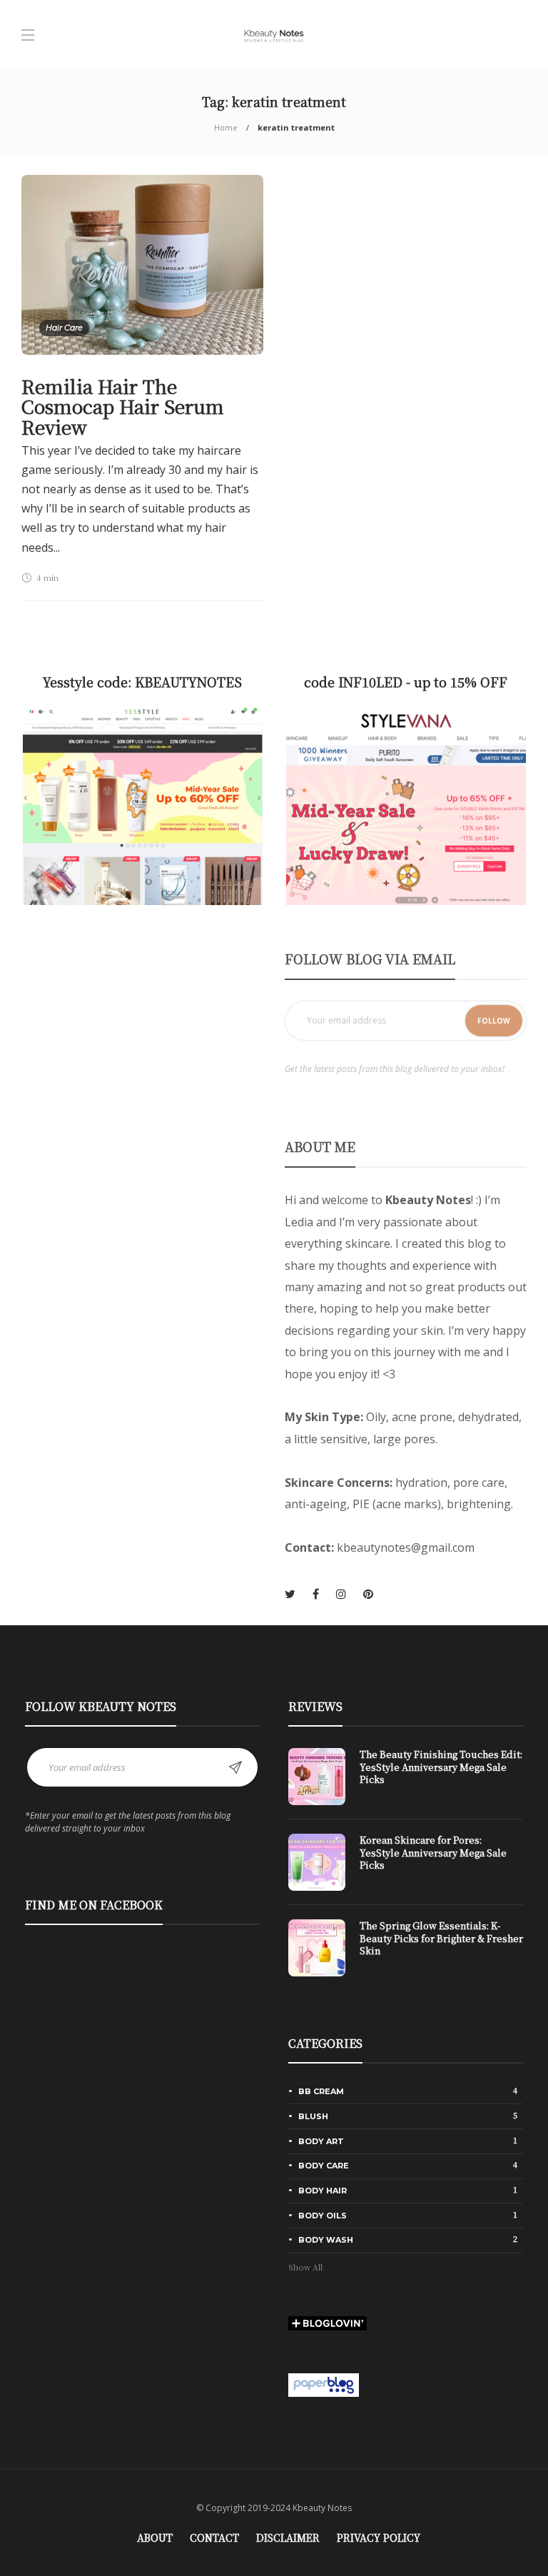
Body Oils (408, 2215)
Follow (494, 1021)
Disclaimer (288, 2537)
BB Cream (408, 2091)
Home (226, 127)
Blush (408, 2116)
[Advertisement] (142, 1048)
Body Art (408, 2141)
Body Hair (408, 2190)
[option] (406, 1869)
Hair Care (64, 328)
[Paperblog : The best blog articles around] (324, 2384)
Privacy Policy (379, 2537)
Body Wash (408, 2239)
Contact (214, 2537)
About (155, 2537)
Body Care (408, 2165)
